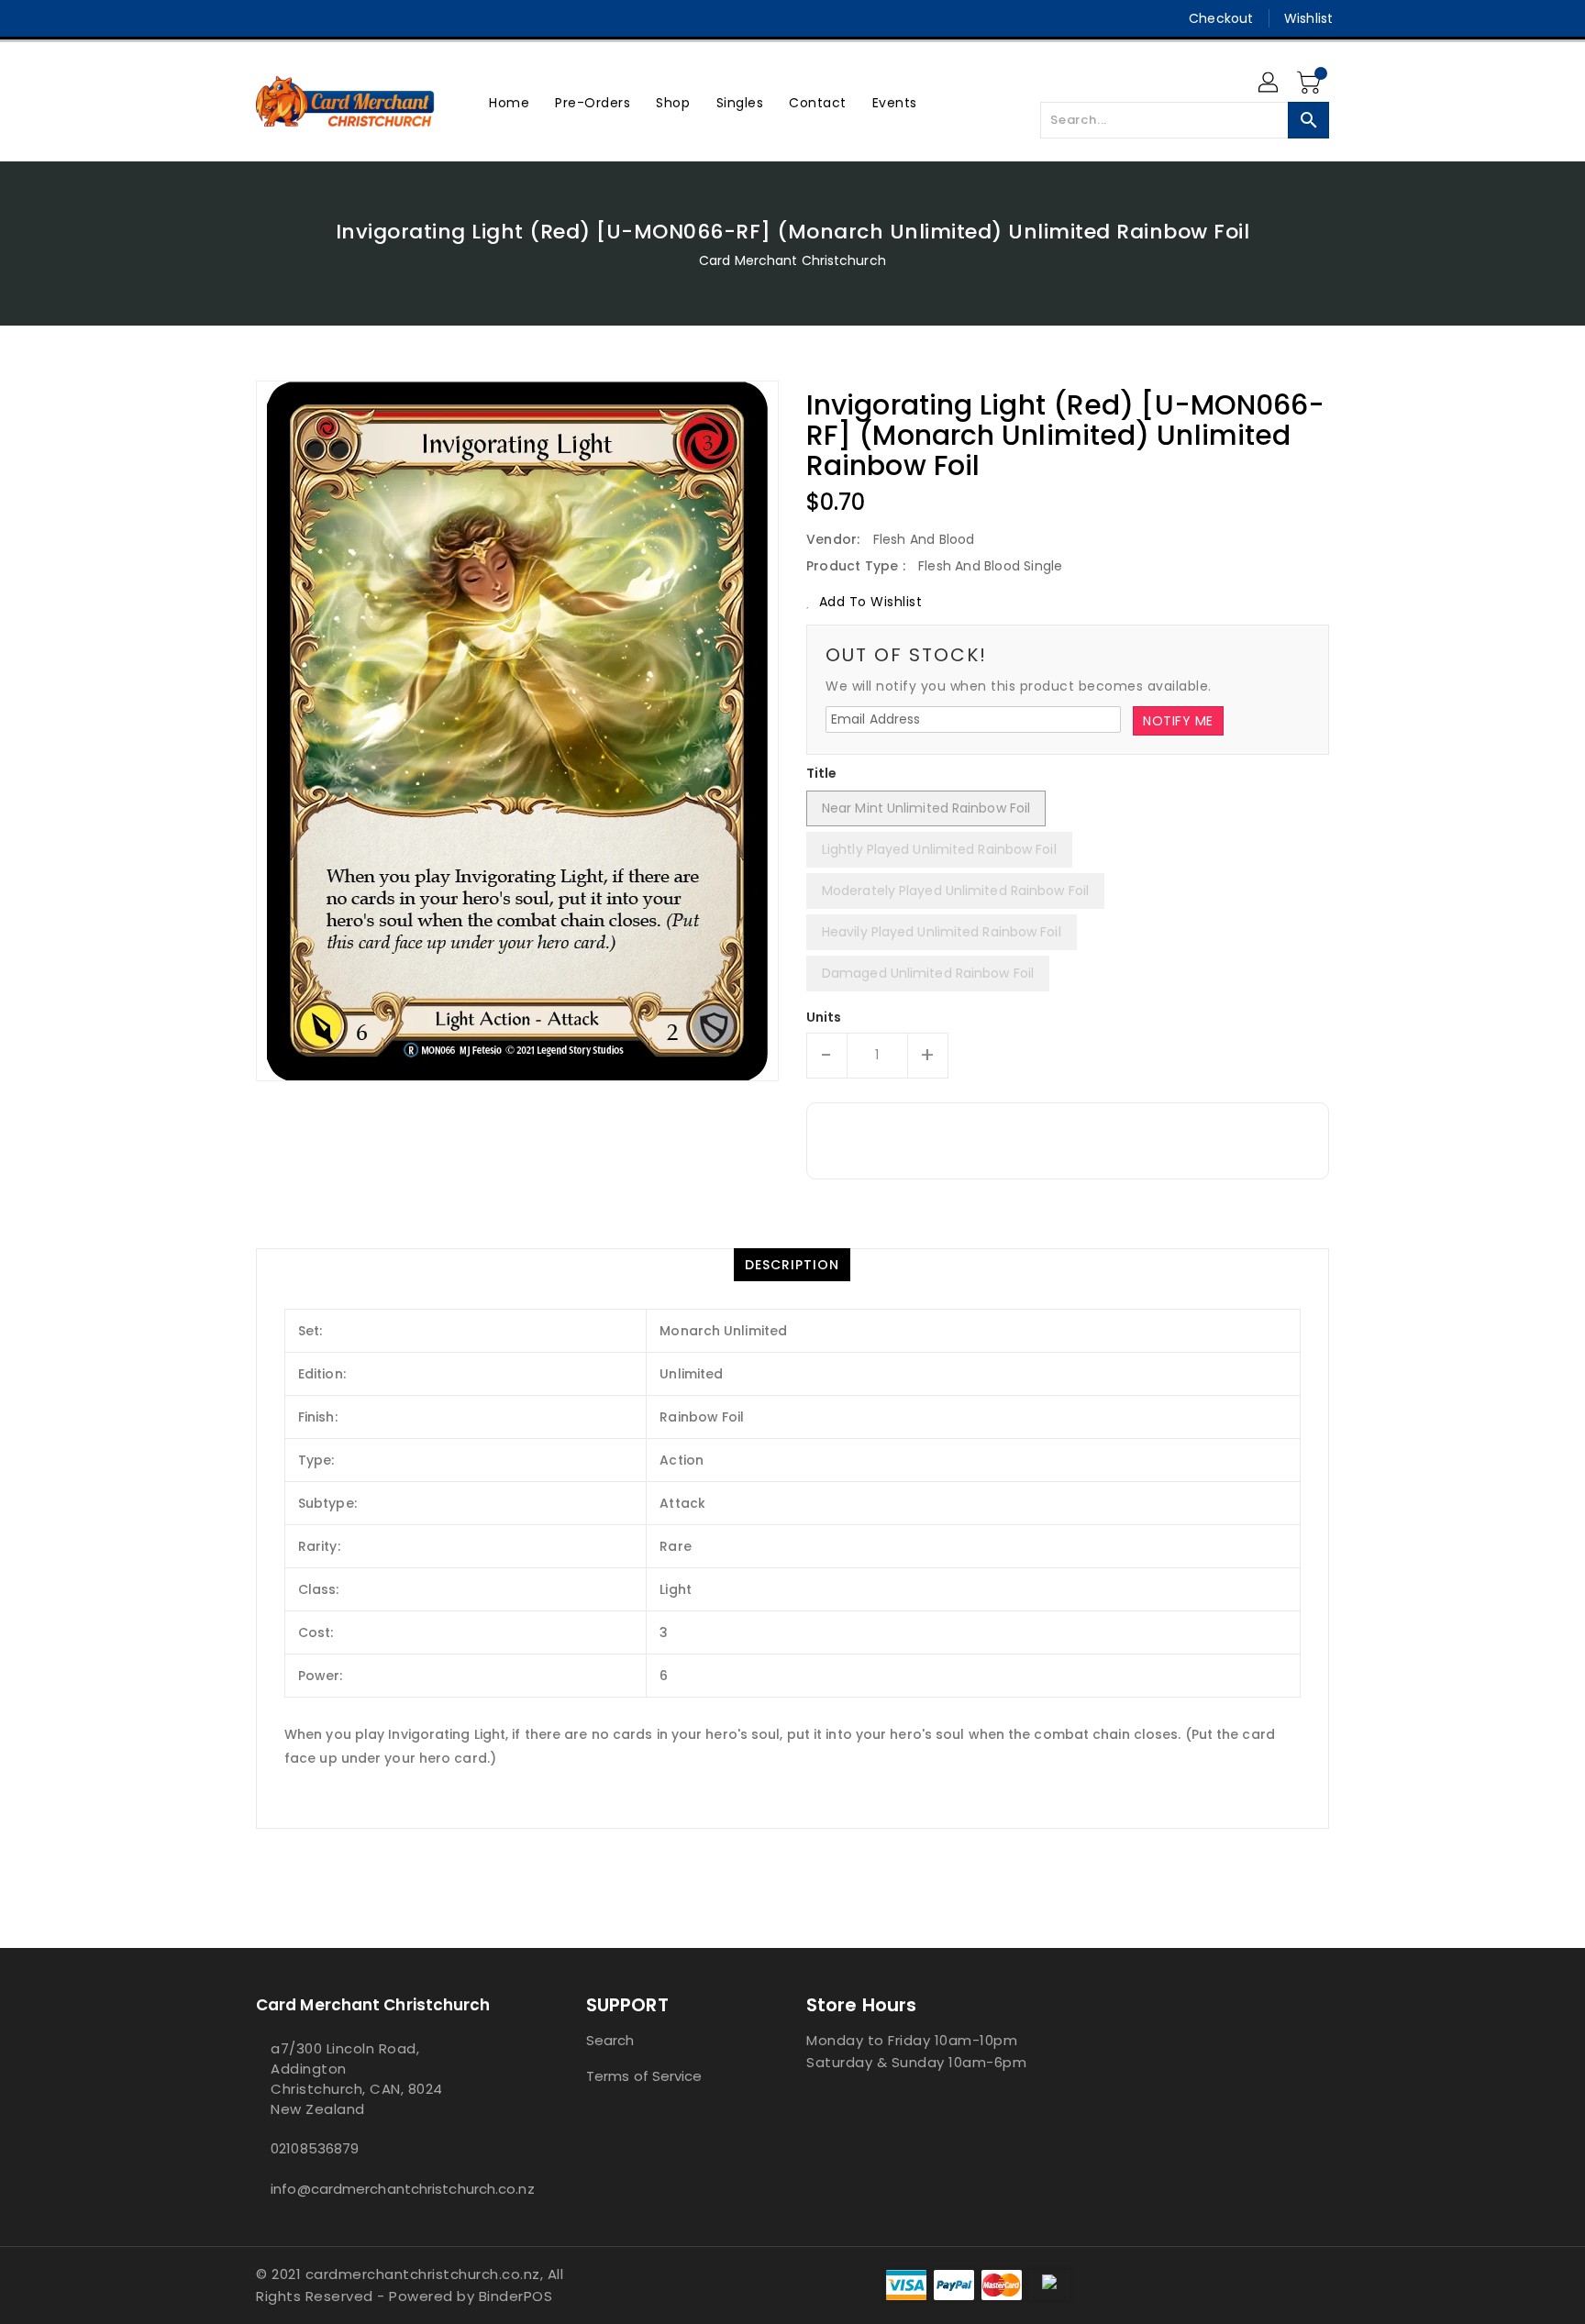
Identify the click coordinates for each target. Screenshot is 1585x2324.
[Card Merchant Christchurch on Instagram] (265, 18)
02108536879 (315, 2148)
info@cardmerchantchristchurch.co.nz (384, 2189)
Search (610, 2040)
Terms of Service (644, 2076)
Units (824, 1017)
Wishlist (1308, 18)
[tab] (792, 1265)
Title (822, 773)
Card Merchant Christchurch (792, 260)
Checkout (1221, 18)
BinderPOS (516, 2296)
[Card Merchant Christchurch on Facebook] (230, 18)
